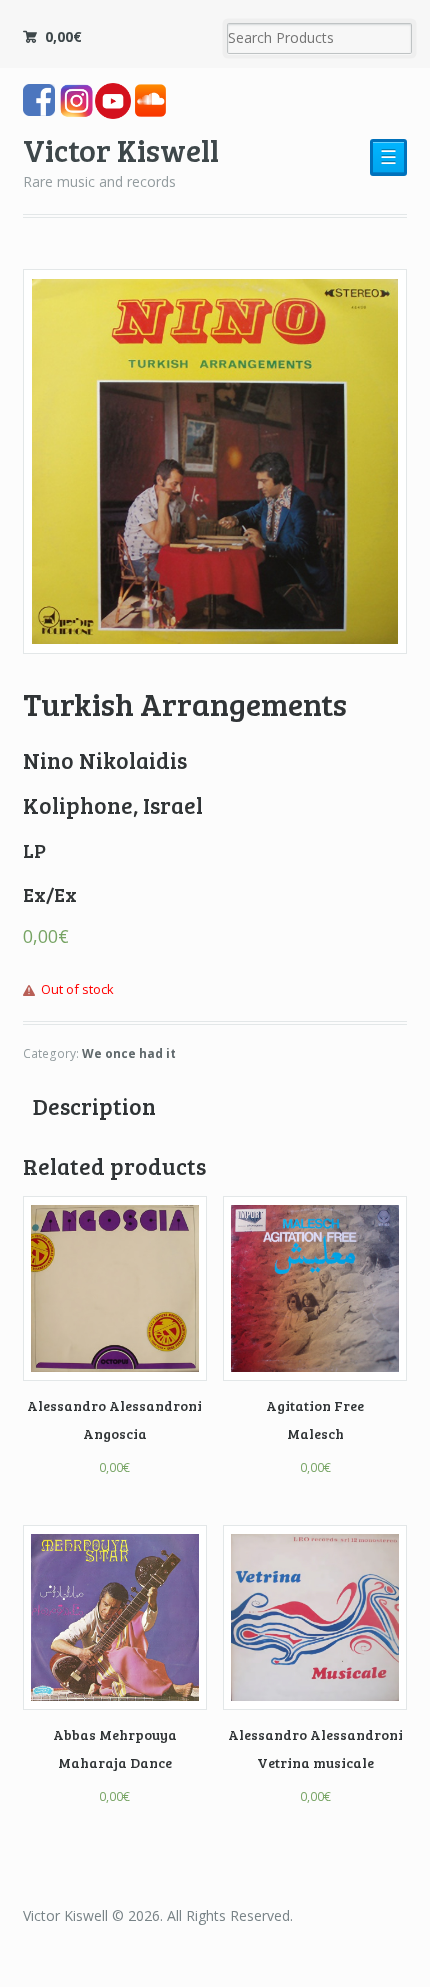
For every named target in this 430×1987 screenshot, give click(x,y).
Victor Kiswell (121, 149)
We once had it (129, 1053)
